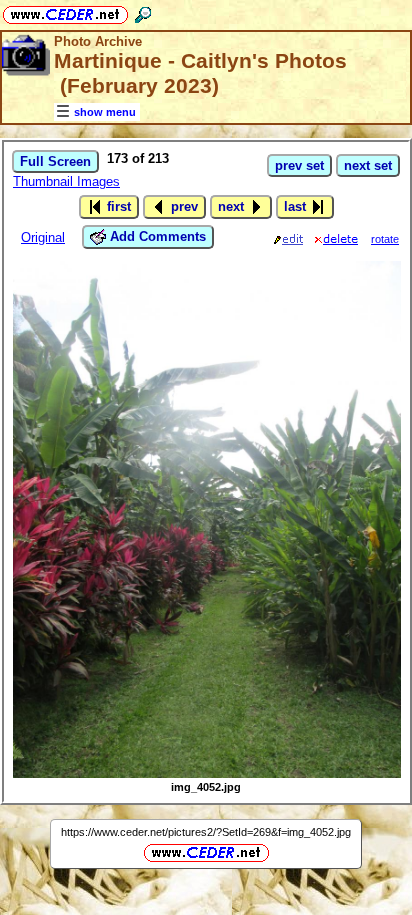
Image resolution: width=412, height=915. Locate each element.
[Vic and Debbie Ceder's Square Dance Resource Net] (65, 11)
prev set (299, 165)
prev (182, 206)
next (233, 206)
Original (43, 237)
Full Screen (55, 161)
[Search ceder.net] (143, 11)
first (117, 206)
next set (368, 165)
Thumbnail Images (66, 181)
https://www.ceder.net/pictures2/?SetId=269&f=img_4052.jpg (206, 832)
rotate (385, 239)
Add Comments (156, 236)
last (297, 206)
